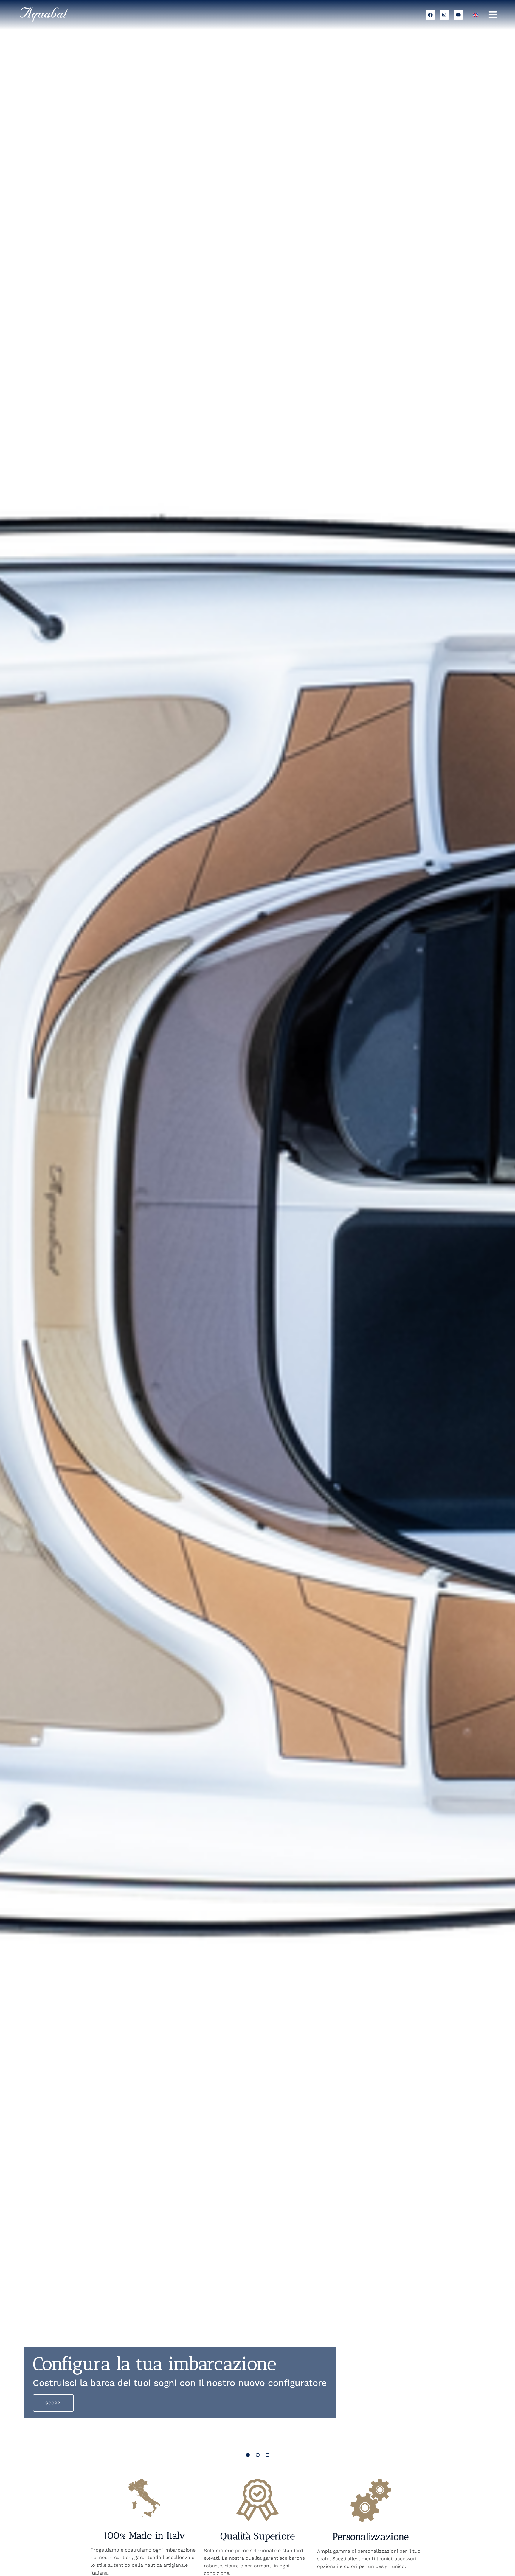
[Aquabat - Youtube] (458, 15)
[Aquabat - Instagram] (444, 15)
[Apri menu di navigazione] (493, 15)
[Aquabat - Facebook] (430, 15)
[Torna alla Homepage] (70, 15)
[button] (248, 2455)
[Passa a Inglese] (476, 15)
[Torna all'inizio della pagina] (498, 2559)
